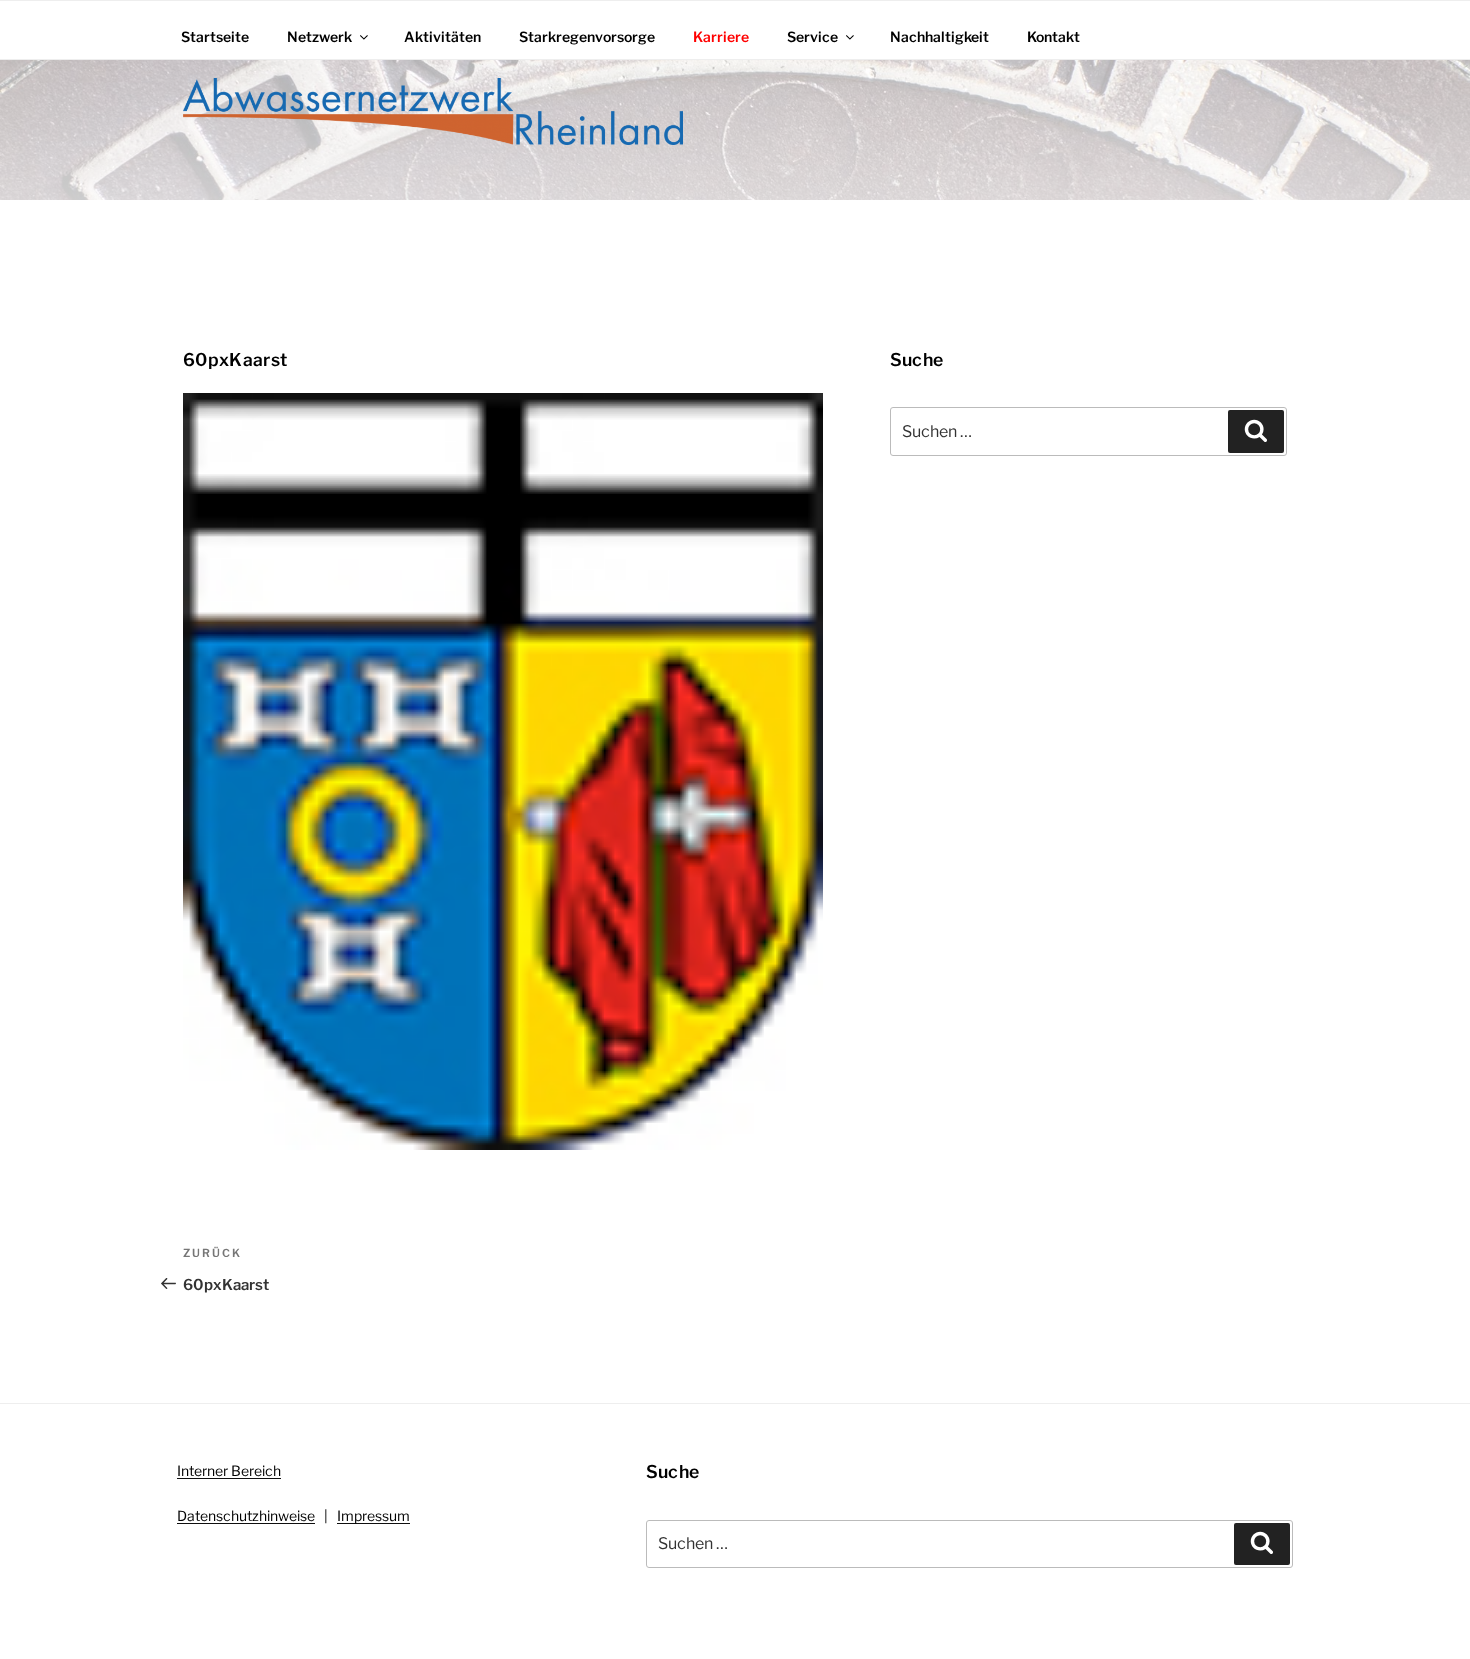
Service (812, 36)
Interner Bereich (229, 1470)
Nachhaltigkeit (939, 36)
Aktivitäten (442, 36)
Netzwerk (319, 36)
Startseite (215, 36)
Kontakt (1053, 36)
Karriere (721, 36)
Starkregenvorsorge (587, 36)
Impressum (373, 1515)
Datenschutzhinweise (246, 1515)
